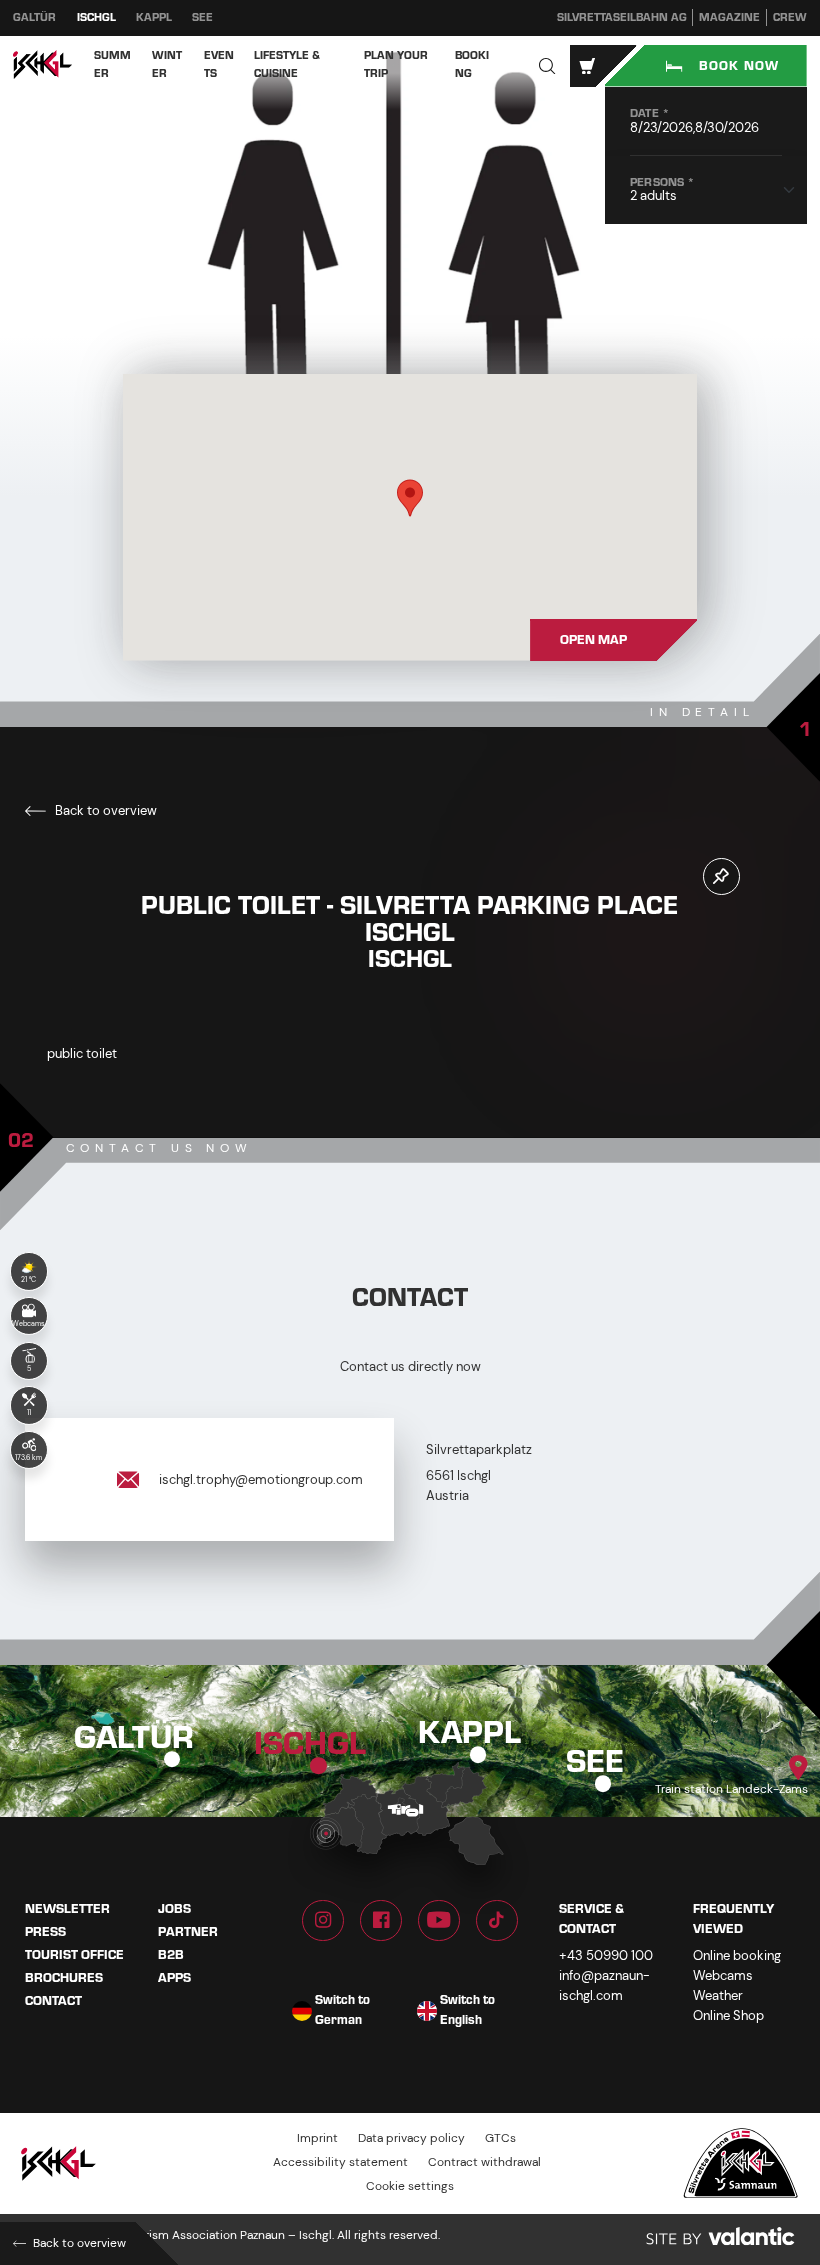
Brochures (64, 1978)
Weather (718, 1995)
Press (45, 1932)
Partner (188, 1932)
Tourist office (74, 1955)
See (202, 17)
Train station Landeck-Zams (731, 1789)
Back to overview (104, 810)
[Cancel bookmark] (721, 876)
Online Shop (728, 2015)
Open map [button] (593, 640)
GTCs (500, 2139)
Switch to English (467, 2011)
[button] (547, 65)
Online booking (737, 1955)
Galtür (34, 17)
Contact (53, 2001)
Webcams (723, 1975)
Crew (790, 17)
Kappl (154, 17)
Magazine (729, 17)
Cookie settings (410, 2187)
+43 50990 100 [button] (606, 1955)
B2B (171, 1955)
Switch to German (342, 2011)
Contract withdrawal (484, 2163)
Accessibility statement (340, 2163)
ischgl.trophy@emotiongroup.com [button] (259, 1478)
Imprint (317, 2139)
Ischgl (96, 17)
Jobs (174, 1909)
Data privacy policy (411, 2139)
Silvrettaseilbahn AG (622, 17)
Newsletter (67, 1909)
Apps (174, 1978)
